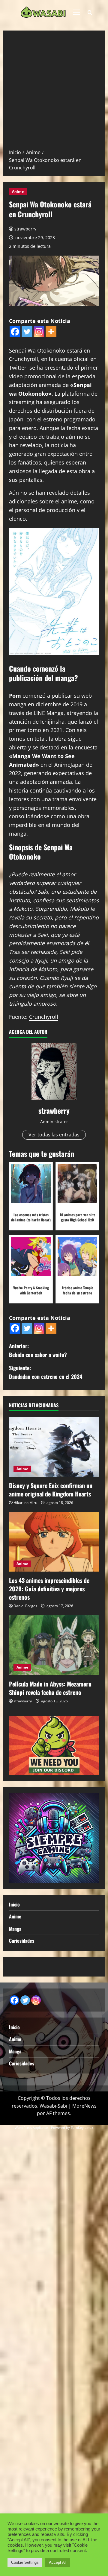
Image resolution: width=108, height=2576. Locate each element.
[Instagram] (39, 332)
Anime (18, 191)
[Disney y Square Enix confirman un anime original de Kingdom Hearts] (54, 1447)
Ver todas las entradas (54, 1135)
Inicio (14, 1904)
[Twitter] (27, 332)
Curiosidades (22, 1941)
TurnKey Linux (82, 2128)
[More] (51, 332)
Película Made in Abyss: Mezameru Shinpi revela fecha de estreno (50, 1688)
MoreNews (84, 2106)
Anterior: (38, 1350)
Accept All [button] (58, 2562)
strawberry (25, 229)
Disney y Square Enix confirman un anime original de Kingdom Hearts (51, 1490)
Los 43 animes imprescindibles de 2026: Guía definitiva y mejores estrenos (49, 1589)
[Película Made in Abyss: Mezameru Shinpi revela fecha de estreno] (54, 1645)
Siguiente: (46, 1372)
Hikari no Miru (25, 1503)
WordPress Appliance (31, 2128)
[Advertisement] (54, 92)
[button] (77, 12)
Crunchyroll (44, 1017)
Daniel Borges (25, 1606)
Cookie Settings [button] (25, 2562)
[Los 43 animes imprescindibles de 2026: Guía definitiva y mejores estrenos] (54, 1542)
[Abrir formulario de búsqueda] (90, 12)
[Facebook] (15, 332)
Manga (15, 1929)
